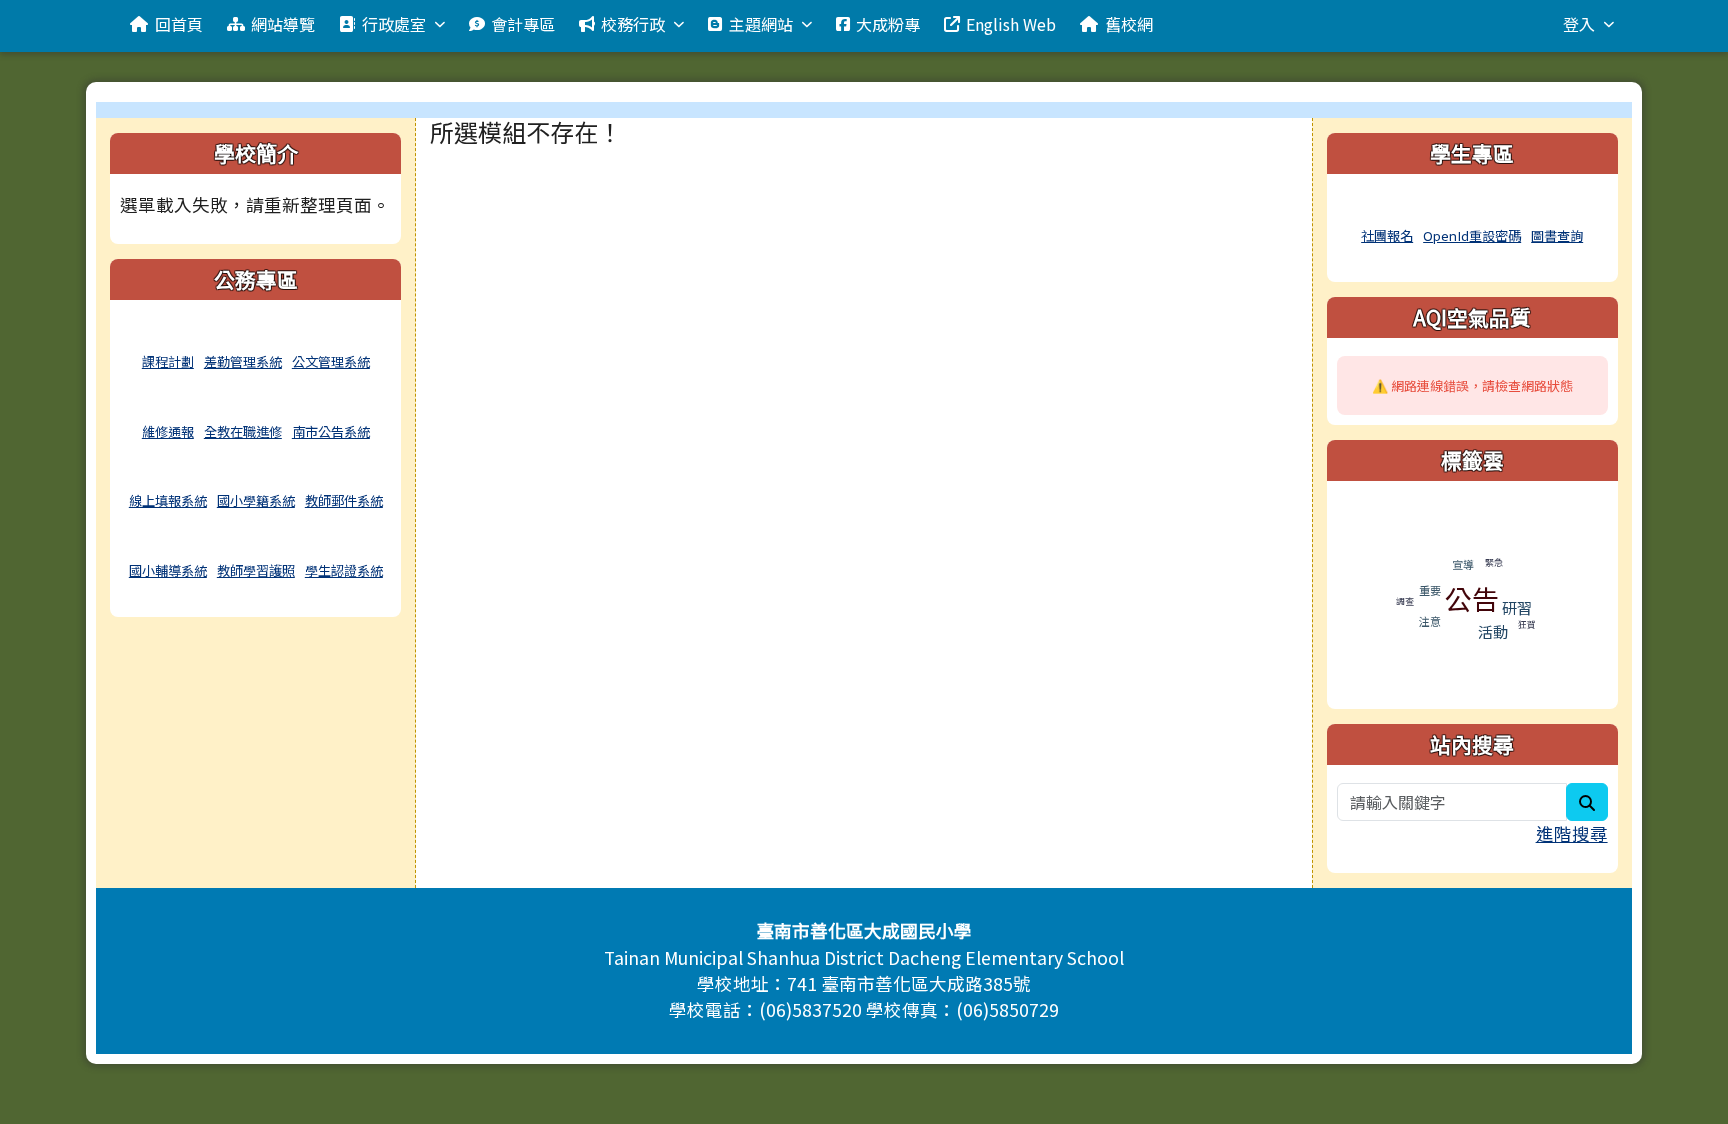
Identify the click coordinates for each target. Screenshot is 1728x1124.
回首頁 (179, 24)
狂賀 (1527, 624)
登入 (1579, 24)
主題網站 (761, 24)
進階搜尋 (1572, 833)
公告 (1472, 598)
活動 (1493, 631)
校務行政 (633, 24)
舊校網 (1129, 24)
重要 (1430, 590)
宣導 (1463, 564)
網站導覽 (283, 24)
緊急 (1494, 562)
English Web (1011, 24)
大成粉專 (888, 24)
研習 (1517, 607)
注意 (1430, 621)
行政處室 (394, 24)
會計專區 (523, 24)
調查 (1405, 601)
